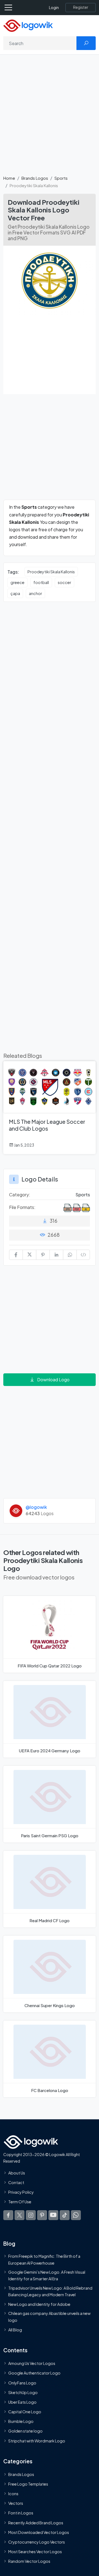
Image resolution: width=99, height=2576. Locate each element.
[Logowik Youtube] (53, 2215)
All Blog (15, 2330)
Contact (16, 2182)
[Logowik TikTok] (65, 2215)
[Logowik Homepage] (28, 25)
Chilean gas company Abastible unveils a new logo (49, 2317)
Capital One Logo (25, 2412)
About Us (17, 2173)
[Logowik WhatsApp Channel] (76, 2215)
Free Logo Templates (28, 2484)
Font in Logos (21, 2513)
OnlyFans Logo (22, 2383)
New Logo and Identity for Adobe (39, 2304)
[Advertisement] (50, 118)
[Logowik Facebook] (8, 2215)
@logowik (36, 1507)
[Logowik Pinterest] (42, 2215)
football (41, 582)
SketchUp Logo (23, 2392)
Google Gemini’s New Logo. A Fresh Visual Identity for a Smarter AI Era (47, 2275)
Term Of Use (20, 2202)
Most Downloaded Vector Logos (39, 2532)
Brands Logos (35, 178)
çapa (15, 593)
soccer (64, 582)
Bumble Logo (21, 2421)
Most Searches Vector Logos (35, 2552)
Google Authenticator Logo (34, 2373)
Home (9, 178)
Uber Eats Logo (22, 2402)
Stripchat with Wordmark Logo (37, 2441)
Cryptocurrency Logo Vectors (37, 2542)
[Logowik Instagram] (31, 2215)
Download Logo (53, 1380)
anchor (35, 593)
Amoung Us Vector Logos (32, 2363)
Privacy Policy (21, 2192)
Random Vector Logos (29, 2561)
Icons (13, 2494)
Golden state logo (25, 2431)
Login (54, 8)
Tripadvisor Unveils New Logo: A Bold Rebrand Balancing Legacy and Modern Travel (50, 2291)
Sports (61, 178)
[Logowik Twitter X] (20, 2215)
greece (17, 582)
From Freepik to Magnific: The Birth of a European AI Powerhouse (44, 2259)
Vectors (16, 2503)
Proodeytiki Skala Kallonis (51, 572)
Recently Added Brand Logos (36, 2523)
